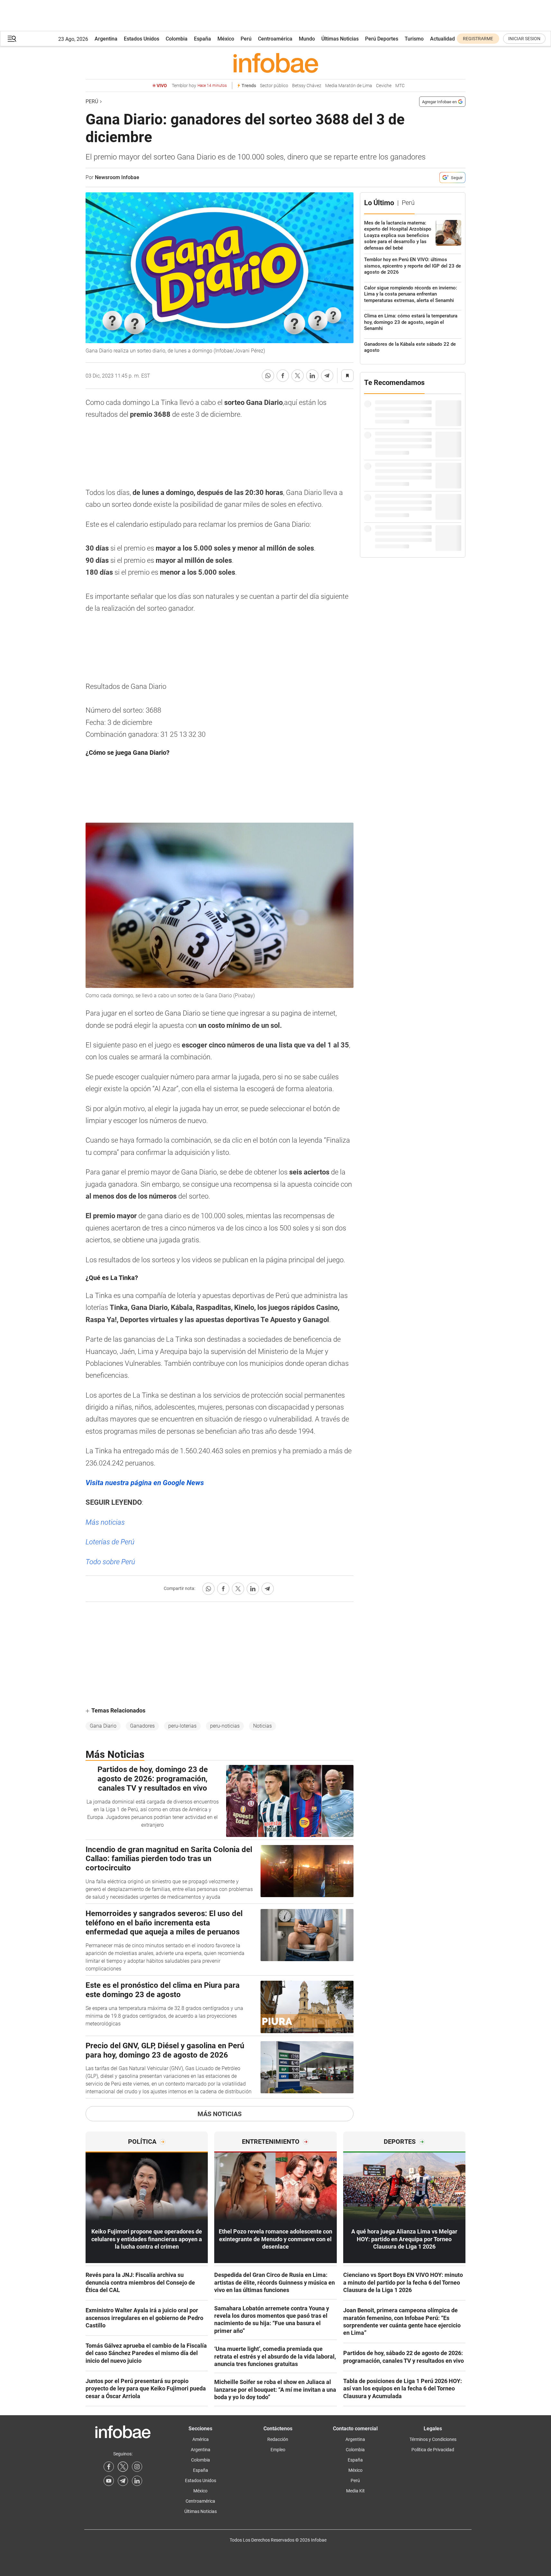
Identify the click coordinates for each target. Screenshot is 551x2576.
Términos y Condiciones (433, 2439)
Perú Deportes (382, 39)
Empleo (278, 2450)
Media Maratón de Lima (349, 86)
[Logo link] (275, 63)
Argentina (106, 39)
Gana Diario (103, 1726)
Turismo (414, 39)
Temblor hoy (199, 86)
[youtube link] (109, 2481)
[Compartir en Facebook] (283, 376)
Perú (246, 39)
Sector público (274, 86)
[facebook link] (109, 2467)
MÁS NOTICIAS (220, 2114)
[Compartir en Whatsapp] (268, 376)
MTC (400, 86)
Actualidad (442, 39)
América (201, 2439)
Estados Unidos (142, 39)
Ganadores (142, 1726)
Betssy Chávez (307, 86)
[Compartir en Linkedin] (312, 376)
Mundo (307, 39)
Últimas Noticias (340, 39)
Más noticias (105, 1522)
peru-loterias (182, 1726)
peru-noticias (225, 1726)
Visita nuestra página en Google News (145, 1483)
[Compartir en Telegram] (327, 376)
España (202, 39)
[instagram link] (137, 2467)
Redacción (278, 2439)
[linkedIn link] (137, 2481)
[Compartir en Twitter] (298, 376)
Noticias (262, 1726)
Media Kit (355, 2491)
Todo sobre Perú (110, 1562)
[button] (12, 39)
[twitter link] (123, 2467)
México (226, 39)
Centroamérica (275, 39)
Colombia (177, 39)
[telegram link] (123, 2481)
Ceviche (384, 86)
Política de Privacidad (433, 2450)
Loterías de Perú (110, 1542)
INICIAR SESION (524, 39)
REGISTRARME (478, 39)
